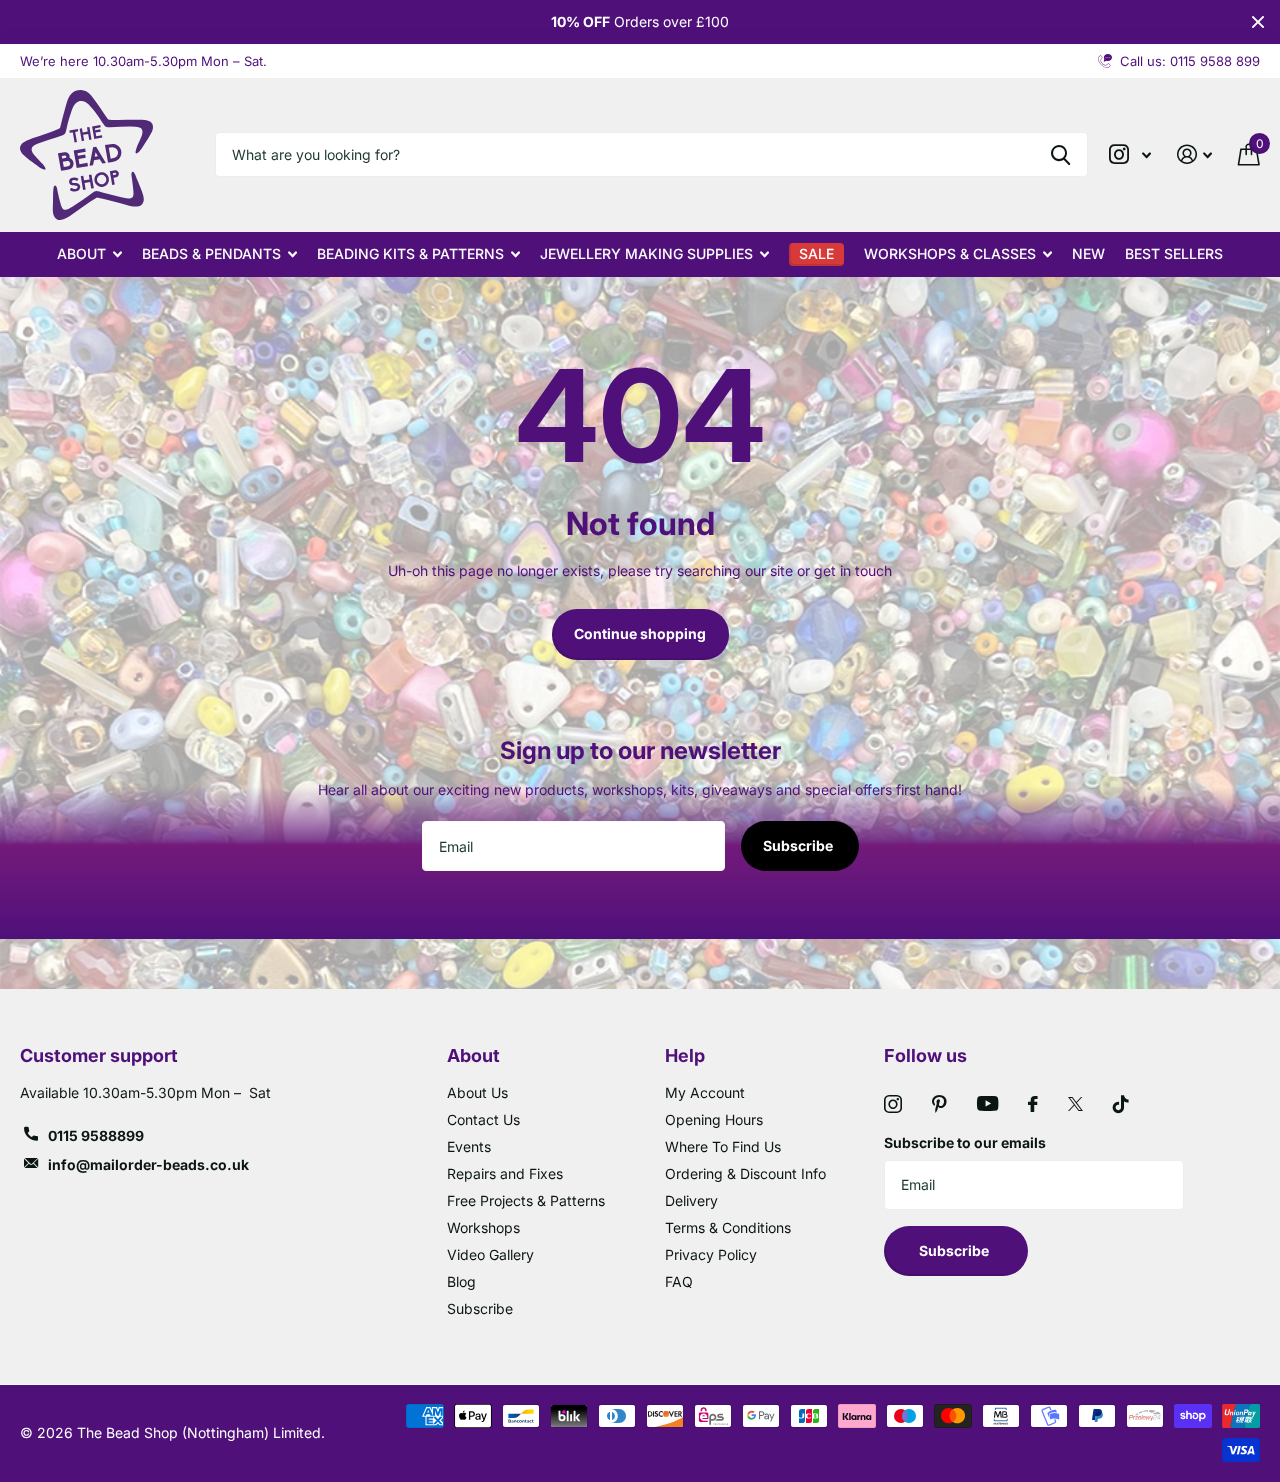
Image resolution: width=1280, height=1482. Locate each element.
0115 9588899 (96, 1135)
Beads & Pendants (211, 253)
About (81, 253)
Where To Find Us (723, 1146)
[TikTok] (1121, 1104)
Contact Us (483, 1119)
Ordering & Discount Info (745, 1173)
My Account (705, 1092)
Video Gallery (490, 1254)
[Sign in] (1194, 154)
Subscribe (799, 845)
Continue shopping (640, 633)
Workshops (483, 1227)
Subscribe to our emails (965, 1142)
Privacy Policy (711, 1254)
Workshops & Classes (950, 253)
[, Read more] (1130, 154)
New (1088, 253)
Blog (461, 1281)
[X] (1075, 1104)
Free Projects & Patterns (526, 1200)
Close (1258, 22)
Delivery (691, 1200)
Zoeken (1060, 154)
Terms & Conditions (728, 1227)
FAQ (679, 1281)
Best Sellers (1174, 253)
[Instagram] (893, 1104)
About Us (477, 1092)
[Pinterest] (939, 1104)
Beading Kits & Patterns (410, 253)
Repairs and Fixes (505, 1173)
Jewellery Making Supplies (646, 253)
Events (469, 1146)
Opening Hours (714, 1119)
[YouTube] (987, 1103)
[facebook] (1033, 1104)
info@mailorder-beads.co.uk (148, 1164)
